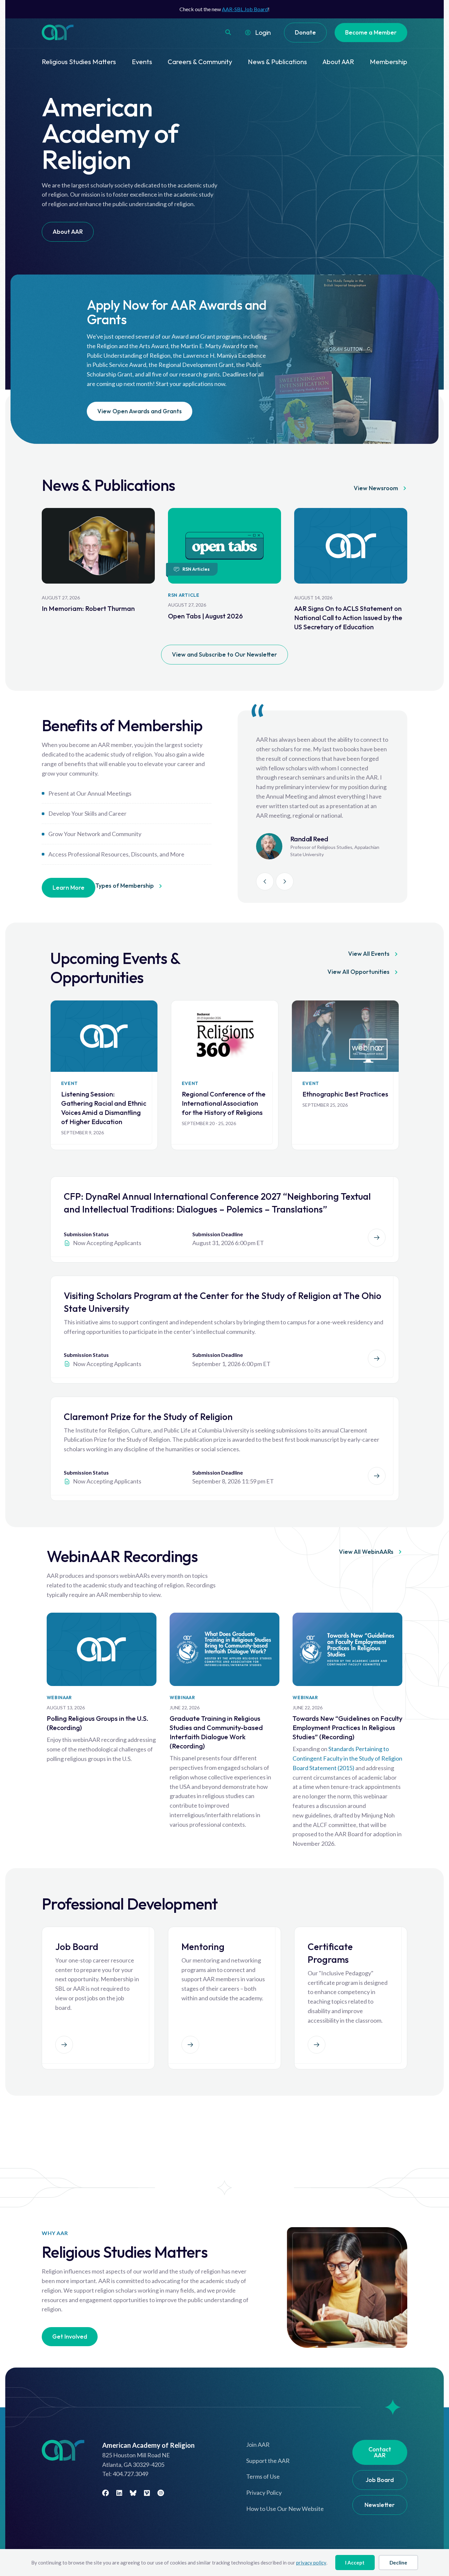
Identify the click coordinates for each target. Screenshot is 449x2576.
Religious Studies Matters (79, 62)
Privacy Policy (264, 2492)
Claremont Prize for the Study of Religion (148, 1417)
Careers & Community (200, 62)
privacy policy (311, 2563)
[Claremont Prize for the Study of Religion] (377, 1476)
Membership (389, 62)
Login (263, 32)
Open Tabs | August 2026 (205, 616)
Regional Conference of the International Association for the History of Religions (224, 1103)
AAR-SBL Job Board (245, 9)
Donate (305, 32)
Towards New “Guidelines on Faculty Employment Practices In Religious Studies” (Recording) (347, 1728)
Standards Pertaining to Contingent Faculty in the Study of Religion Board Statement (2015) (347, 1758)
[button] (228, 32)
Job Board (380, 2480)
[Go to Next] (285, 882)
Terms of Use (263, 2476)
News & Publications (277, 62)
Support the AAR (268, 2461)
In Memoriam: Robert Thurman (88, 608)
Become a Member (371, 32)
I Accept (355, 2563)
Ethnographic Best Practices (345, 1094)
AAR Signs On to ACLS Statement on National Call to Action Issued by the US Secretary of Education (348, 618)
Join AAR (258, 2444)
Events (142, 62)
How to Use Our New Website (285, 2509)
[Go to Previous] (265, 882)
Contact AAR (380, 2452)
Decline (398, 2563)
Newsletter (380, 2505)
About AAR (338, 62)
